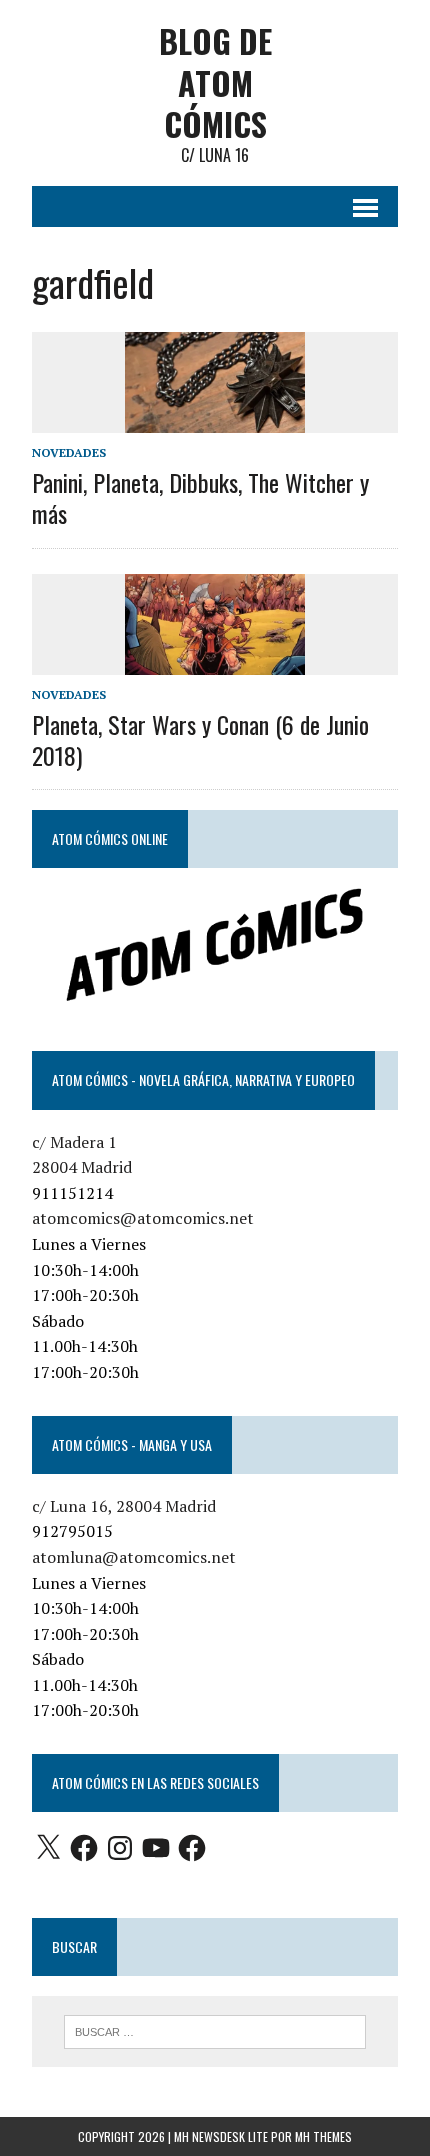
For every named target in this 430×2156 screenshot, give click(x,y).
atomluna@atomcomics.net (134, 1557)
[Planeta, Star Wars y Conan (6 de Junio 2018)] (215, 661)
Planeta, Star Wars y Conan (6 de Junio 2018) (200, 739)
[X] (48, 1848)
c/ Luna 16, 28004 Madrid (124, 1506)
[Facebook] (84, 1848)
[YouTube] (156, 1848)
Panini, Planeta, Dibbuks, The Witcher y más (200, 497)
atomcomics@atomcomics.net (143, 1218)
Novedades (69, 452)
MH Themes (323, 2136)
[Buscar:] (215, 2030)
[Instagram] (120, 1848)
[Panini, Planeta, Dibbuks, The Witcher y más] (215, 419)
